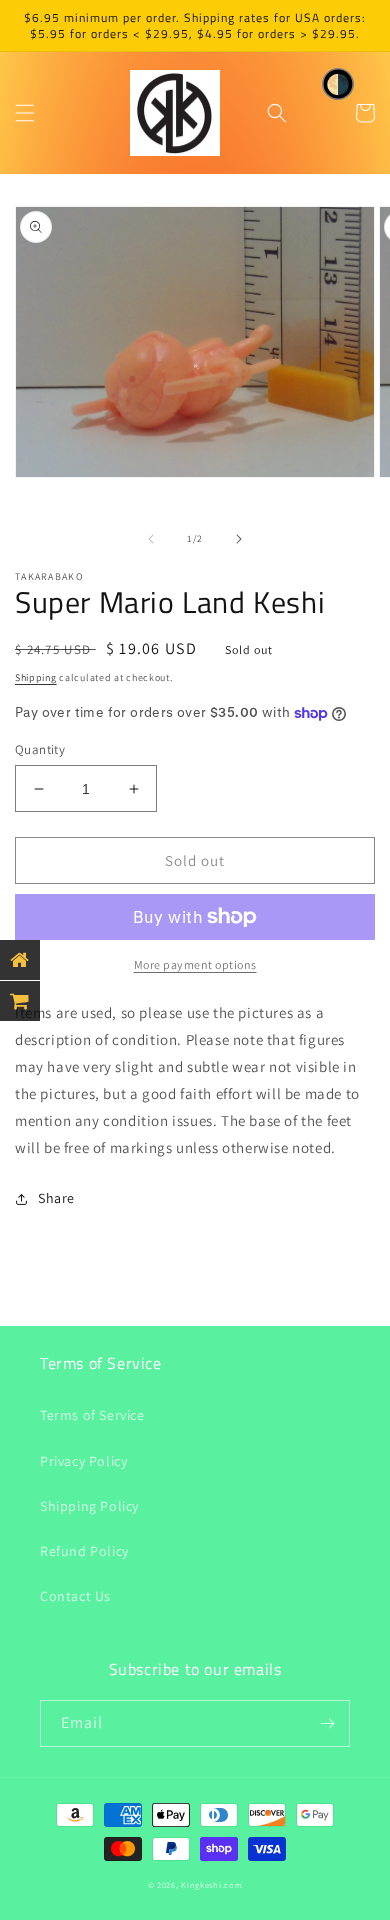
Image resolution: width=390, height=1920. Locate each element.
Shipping (36, 677)
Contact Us (75, 1596)
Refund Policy (84, 1551)
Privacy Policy (83, 1461)
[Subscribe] (327, 1723)
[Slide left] (151, 539)
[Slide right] (239, 539)
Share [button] (56, 1198)
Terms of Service (92, 1415)
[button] (25, 113)
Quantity (40, 749)
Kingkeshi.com (211, 1884)
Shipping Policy (89, 1506)
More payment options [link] (195, 964)
